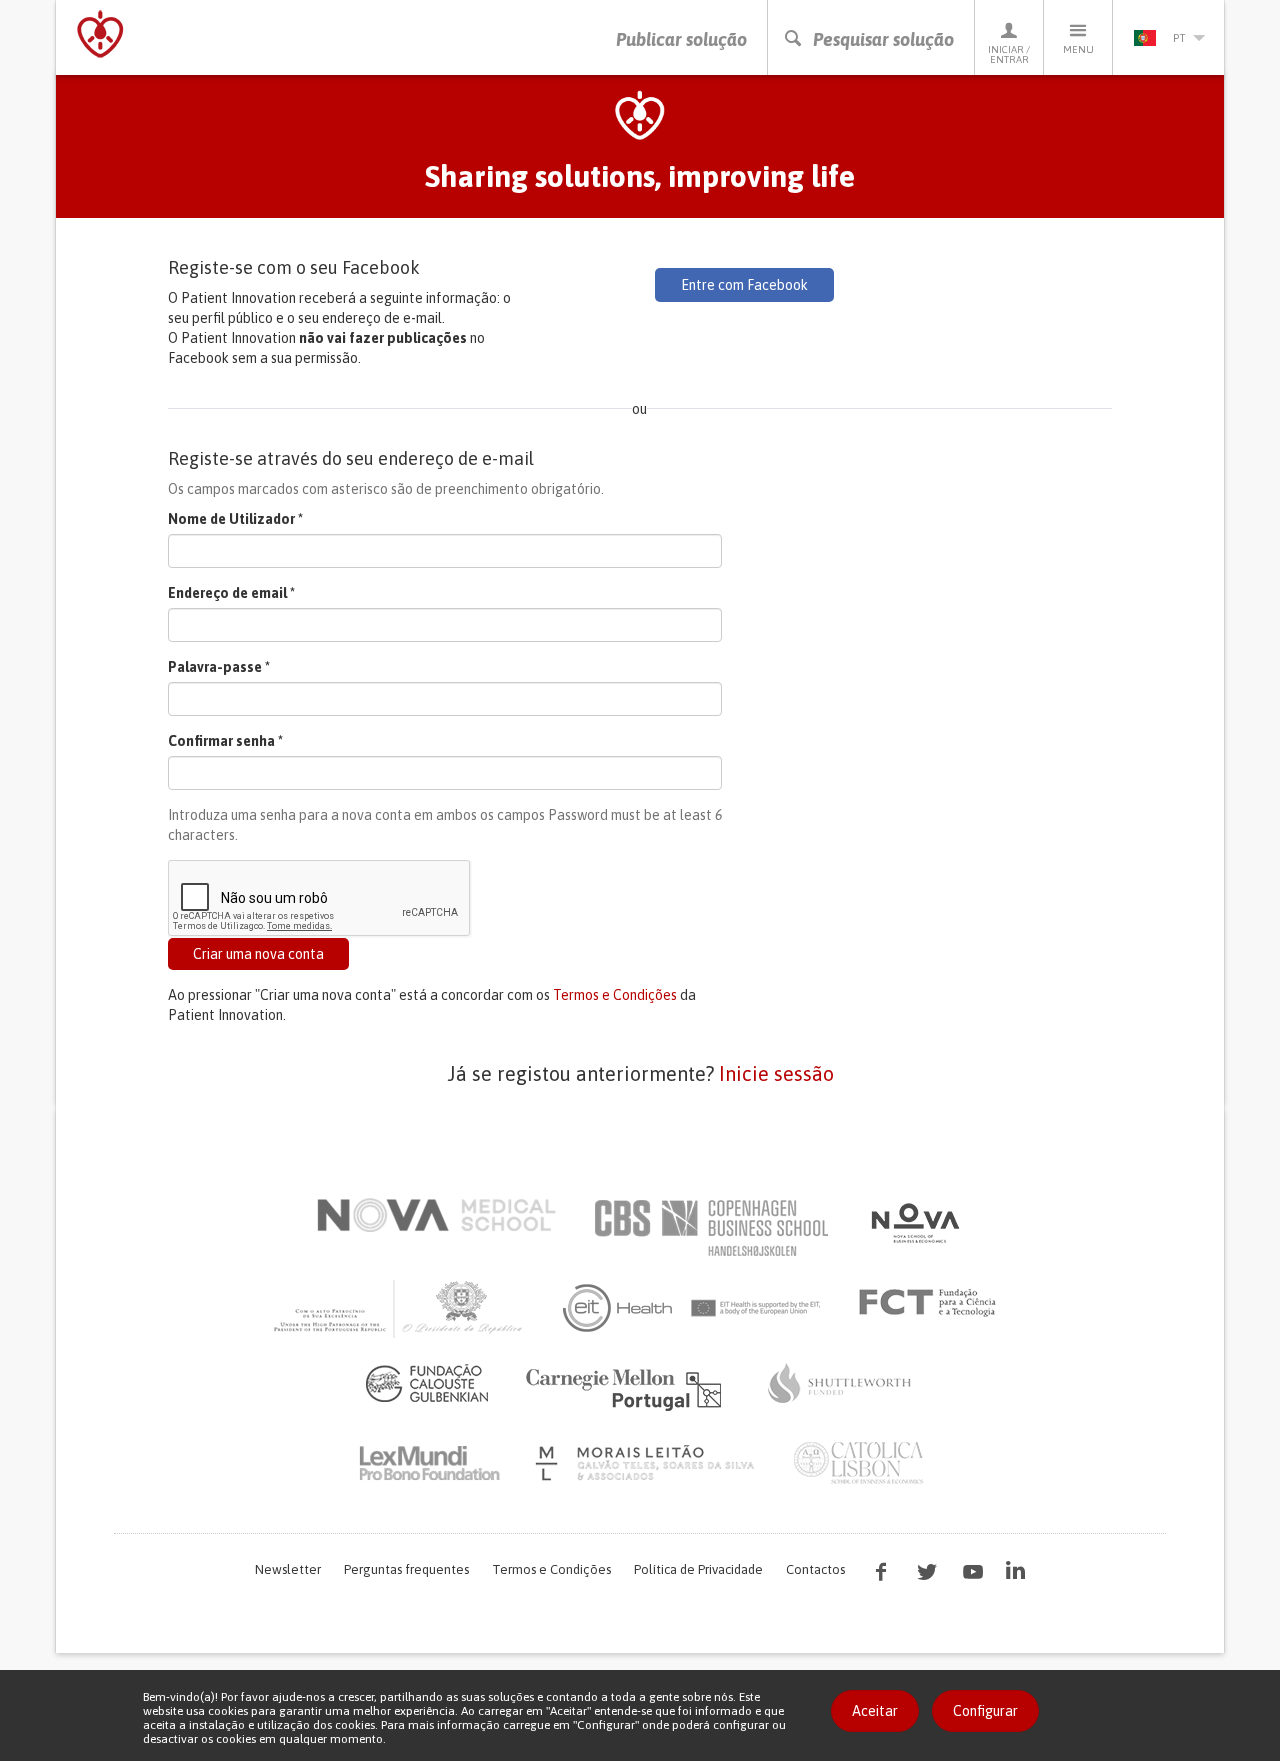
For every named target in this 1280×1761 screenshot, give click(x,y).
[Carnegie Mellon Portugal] (627, 1388)
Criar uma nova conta (258, 954)
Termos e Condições (615, 995)
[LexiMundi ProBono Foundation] (429, 1463)
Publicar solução (681, 39)
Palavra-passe (219, 667)
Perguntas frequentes (406, 1569)
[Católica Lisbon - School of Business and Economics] (859, 1463)
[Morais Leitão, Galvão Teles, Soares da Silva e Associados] (647, 1463)
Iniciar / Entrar (1009, 54)
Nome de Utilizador (235, 519)
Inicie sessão (776, 1073)
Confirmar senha (225, 741)
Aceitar (875, 1711)
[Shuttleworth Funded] (840, 1383)
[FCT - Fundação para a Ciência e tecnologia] (932, 1303)
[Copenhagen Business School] (710, 1228)
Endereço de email (231, 593)
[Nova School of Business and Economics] (914, 1223)
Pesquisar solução (883, 39)
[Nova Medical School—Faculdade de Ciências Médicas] (436, 1215)
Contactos (815, 1569)
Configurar (985, 1711)
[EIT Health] (692, 1308)
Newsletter (288, 1569)
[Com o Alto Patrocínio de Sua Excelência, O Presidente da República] (400, 1308)
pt (1179, 38)
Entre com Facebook (744, 285)
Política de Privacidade (698, 1569)
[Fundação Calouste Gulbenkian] (427, 1383)
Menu (1078, 49)
